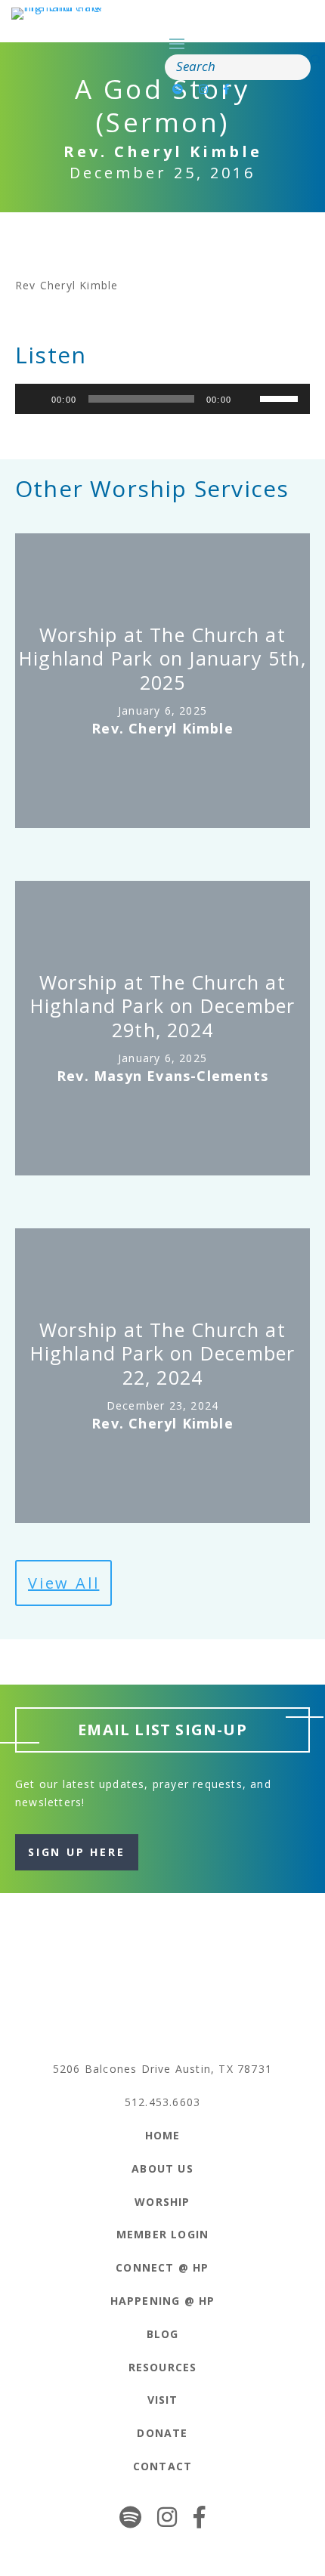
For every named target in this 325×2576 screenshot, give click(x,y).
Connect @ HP (162, 2267)
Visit (163, 2400)
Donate (162, 2433)
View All (63, 1583)
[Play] (35, 399)
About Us (162, 2168)
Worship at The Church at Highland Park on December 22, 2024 (163, 1353)
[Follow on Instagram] (204, 89)
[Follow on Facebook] (227, 89)
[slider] (281, 397)
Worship (162, 2202)
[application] (162, 399)
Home (163, 2135)
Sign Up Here (77, 1852)
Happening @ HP (163, 2301)
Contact (162, 2466)
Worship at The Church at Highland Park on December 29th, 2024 (163, 1006)
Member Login (162, 2234)
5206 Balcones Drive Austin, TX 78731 (162, 2069)
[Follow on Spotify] (178, 89)
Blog (163, 2334)
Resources (163, 2367)
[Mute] (248, 399)
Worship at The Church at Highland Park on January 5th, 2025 (162, 658)
